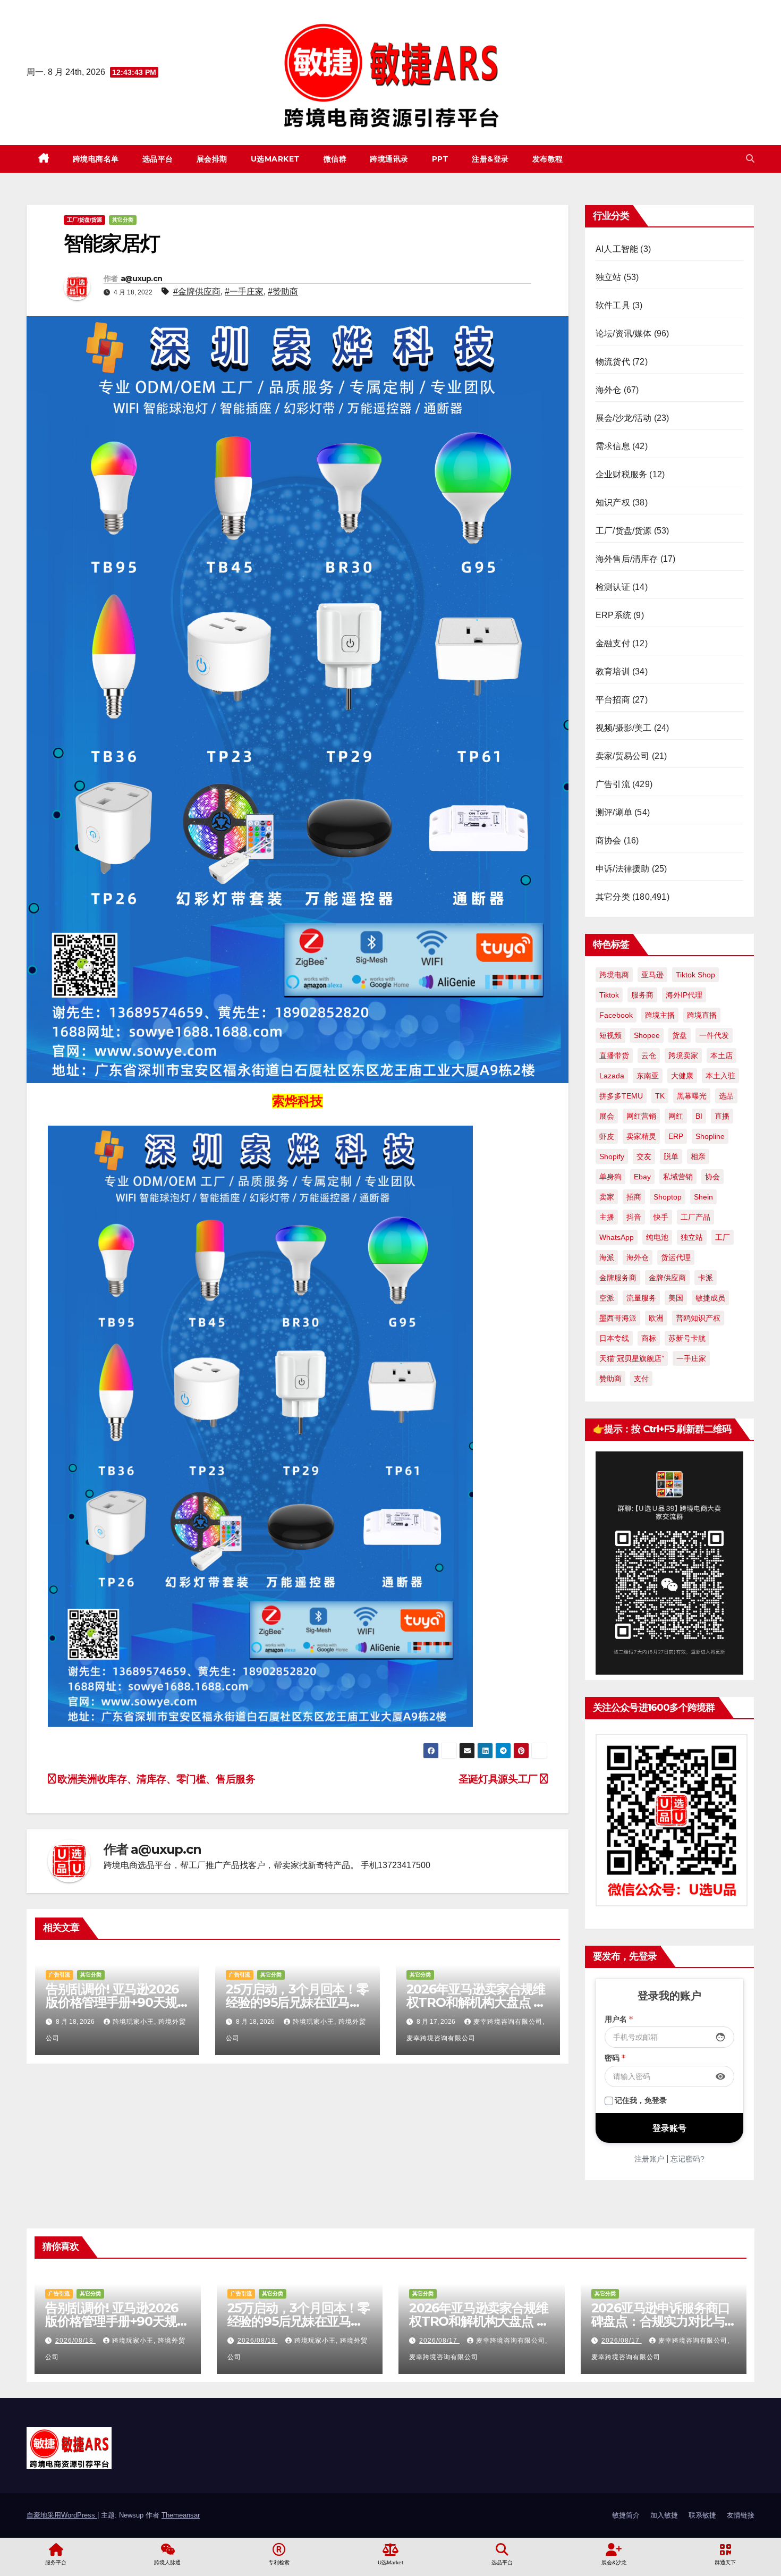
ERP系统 (613, 615)
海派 (607, 1257)
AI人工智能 (617, 249)
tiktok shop (695, 975)
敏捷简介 (626, 2515)
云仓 (649, 1055)
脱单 (671, 1156)
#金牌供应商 (197, 292)
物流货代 (613, 362)
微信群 (335, 159)
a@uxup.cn (142, 278)
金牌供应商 (667, 1278)
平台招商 (613, 700)
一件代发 (714, 1035)
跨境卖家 (683, 1055)
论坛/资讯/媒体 (624, 333)
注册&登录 (490, 159)
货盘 (680, 1035)
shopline (710, 1136)
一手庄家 (691, 1358)
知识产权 (613, 502)
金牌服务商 (618, 1278)
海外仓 (609, 390)
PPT (440, 159)
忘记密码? (687, 2159)
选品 (726, 1096)
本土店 (721, 1055)
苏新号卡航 (687, 1338)
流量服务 (641, 1298)
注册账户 (649, 2159)
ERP (676, 1136)
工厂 (723, 1237)
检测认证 (613, 587)
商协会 (609, 841)
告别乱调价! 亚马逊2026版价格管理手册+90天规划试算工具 (112, 2002)
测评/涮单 (614, 812)
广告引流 (60, 1975)
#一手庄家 (244, 292)
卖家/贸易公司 (622, 756)
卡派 (706, 1278)
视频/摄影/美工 (624, 728)
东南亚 (648, 1076)
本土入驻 (720, 1076)
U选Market (275, 159)
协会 (712, 1177)
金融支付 (613, 643)
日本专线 (614, 1338)
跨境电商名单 (96, 159)
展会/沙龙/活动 (624, 418)
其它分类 (123, 220)
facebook (616, 1015)
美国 (676, 1298)
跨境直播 (702, 1015)
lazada (612, 1076)
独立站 (609, 277)
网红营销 (641, 1116)
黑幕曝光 (692, 1096)
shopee (647, 1035)
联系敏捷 (702, 2515)
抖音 (634, 1217)
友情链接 (741, 2515)
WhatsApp (617, 1237)
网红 (676, 1116)
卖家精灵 (641, 1136)
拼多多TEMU (621, 1096)
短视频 (610, 1035)
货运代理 (676, 1257)
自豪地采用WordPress (62, 2515)
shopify (612, 1156)
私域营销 (678, 1177)
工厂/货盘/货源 (84, 220)
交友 (644, 1156)
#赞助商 (283, 292)
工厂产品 (695, 1217)
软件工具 (613, 305)
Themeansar (181, 2515)
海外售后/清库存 (627, 559)
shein (703, 1197)
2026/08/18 (75, 2341)
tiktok (609, 995)
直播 (722, 1116)
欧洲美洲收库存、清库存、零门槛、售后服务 (155, 1779)
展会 (607, 1116)
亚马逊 (652, 975)
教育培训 (613, 672)
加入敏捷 (664, 2515)
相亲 (698, 1156)
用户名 (619, 2019)
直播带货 (614, 1055)
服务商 (642, 995)
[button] (750, 159)
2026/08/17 (439, 2341)
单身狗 (610, 1177)
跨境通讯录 (389, 159)
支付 (641, 1379)
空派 (607, 1298)
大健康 (682, 1076)
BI (699, 1116)
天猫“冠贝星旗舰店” (632, 1358)
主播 (607, 1217)
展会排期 (212, 159)
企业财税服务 (621, 474)
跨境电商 (614, 975)
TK (660, 1096)
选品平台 (158, 159)
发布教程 (548, 159)
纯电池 (657, 1237)
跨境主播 (660, 1015)
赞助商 (610, 1379)
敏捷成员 (710, 1298)
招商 (634, 1197)
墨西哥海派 (618, 1318)
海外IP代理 (684, 995)
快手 (661, 1217)
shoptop (668, 1197)
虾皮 (607, 1136)
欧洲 (656, 1318)
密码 (615, 2058)
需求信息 (613, 446)
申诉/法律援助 (622, 869)
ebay (642, 1177)
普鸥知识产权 (698, 1318)
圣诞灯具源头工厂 (499, 1779)
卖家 (607, 1197)
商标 (649, 1338)
